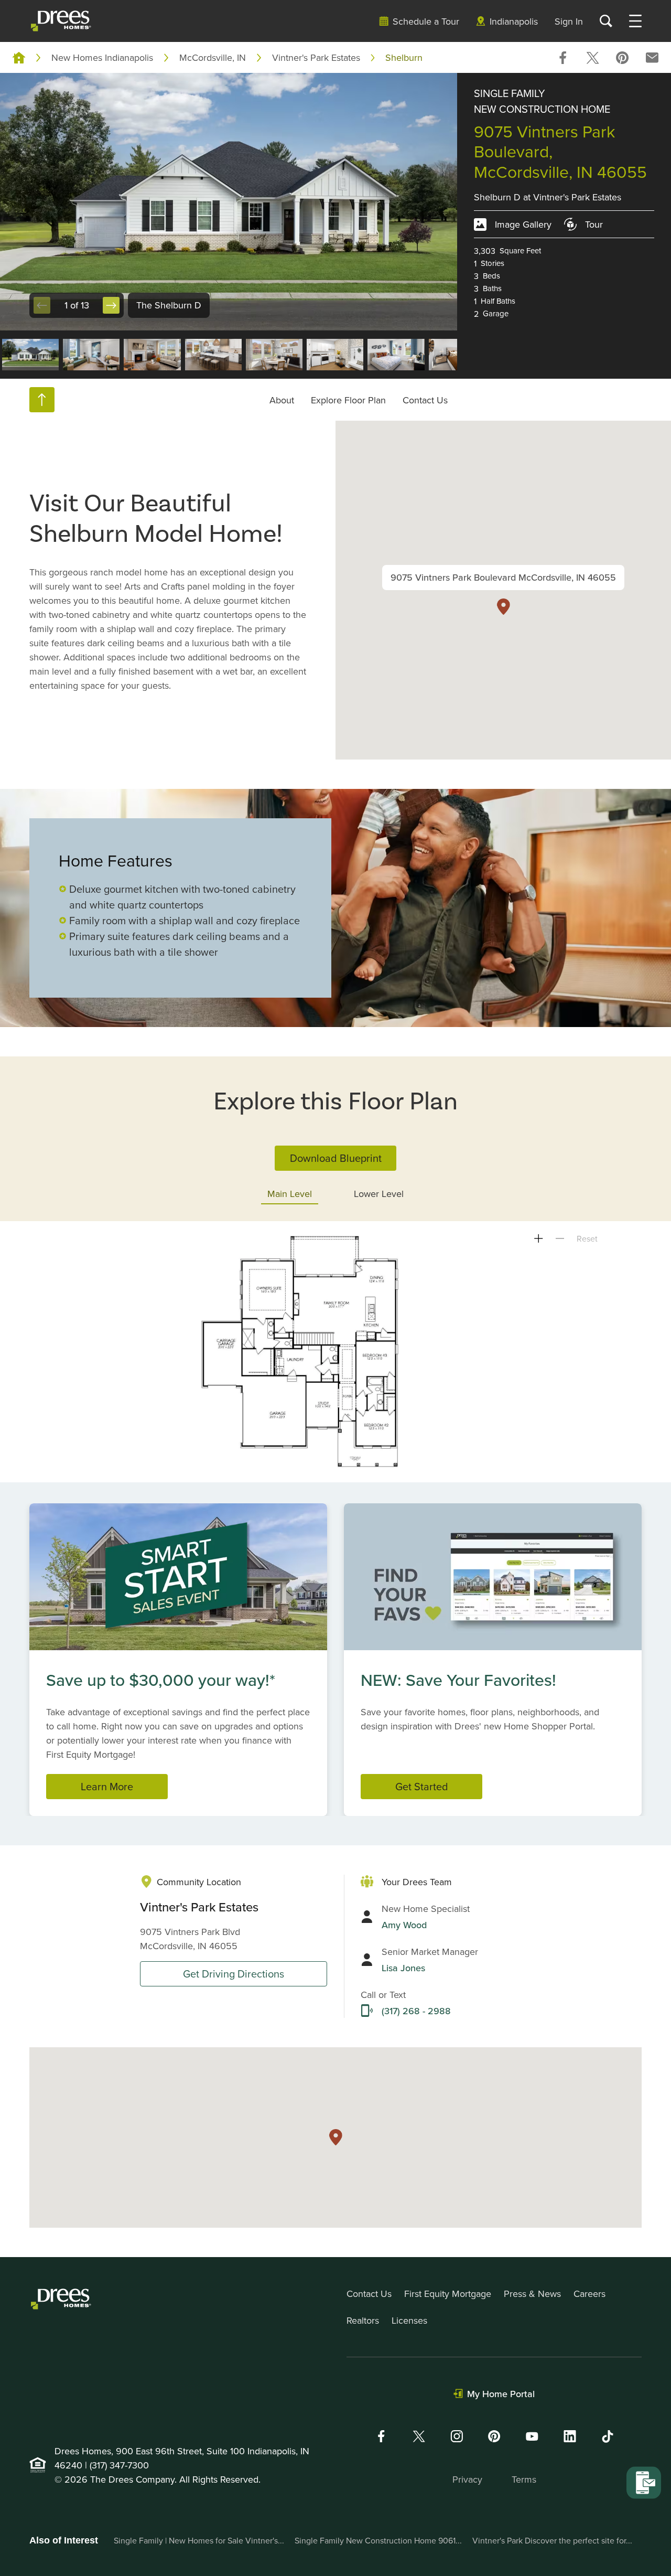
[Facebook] (381, 2436)
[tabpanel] (335, 1352)
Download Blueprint (336, 1158)
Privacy (467, 2479)
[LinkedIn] (570, 2436)
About (282, 400)
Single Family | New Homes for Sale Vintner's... (199, 2540)
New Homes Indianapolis (102, 57)
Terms (524, 2479)
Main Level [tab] (290, 1194)
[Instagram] (457, 2436)
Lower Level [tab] (379, 1194)
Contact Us (425, 400)
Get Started (422, 1786)
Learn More (107, 1786)
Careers (589, 2294)
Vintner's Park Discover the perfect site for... (552, 2540)
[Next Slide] (111, 305)
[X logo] (419, 2436)
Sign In (569, 21)
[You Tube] (532, 2436)
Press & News (532, 2294)
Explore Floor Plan (348, 400)
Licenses (409, 2320)
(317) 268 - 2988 (416, 2011)
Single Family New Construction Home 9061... (378, 2540)
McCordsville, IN (213, 57)
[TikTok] (608, 2436)
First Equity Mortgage (448, 2294)
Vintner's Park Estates (316, 57)
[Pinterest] (494, 2436)
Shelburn (404, 57)
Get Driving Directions (234, 1974)
